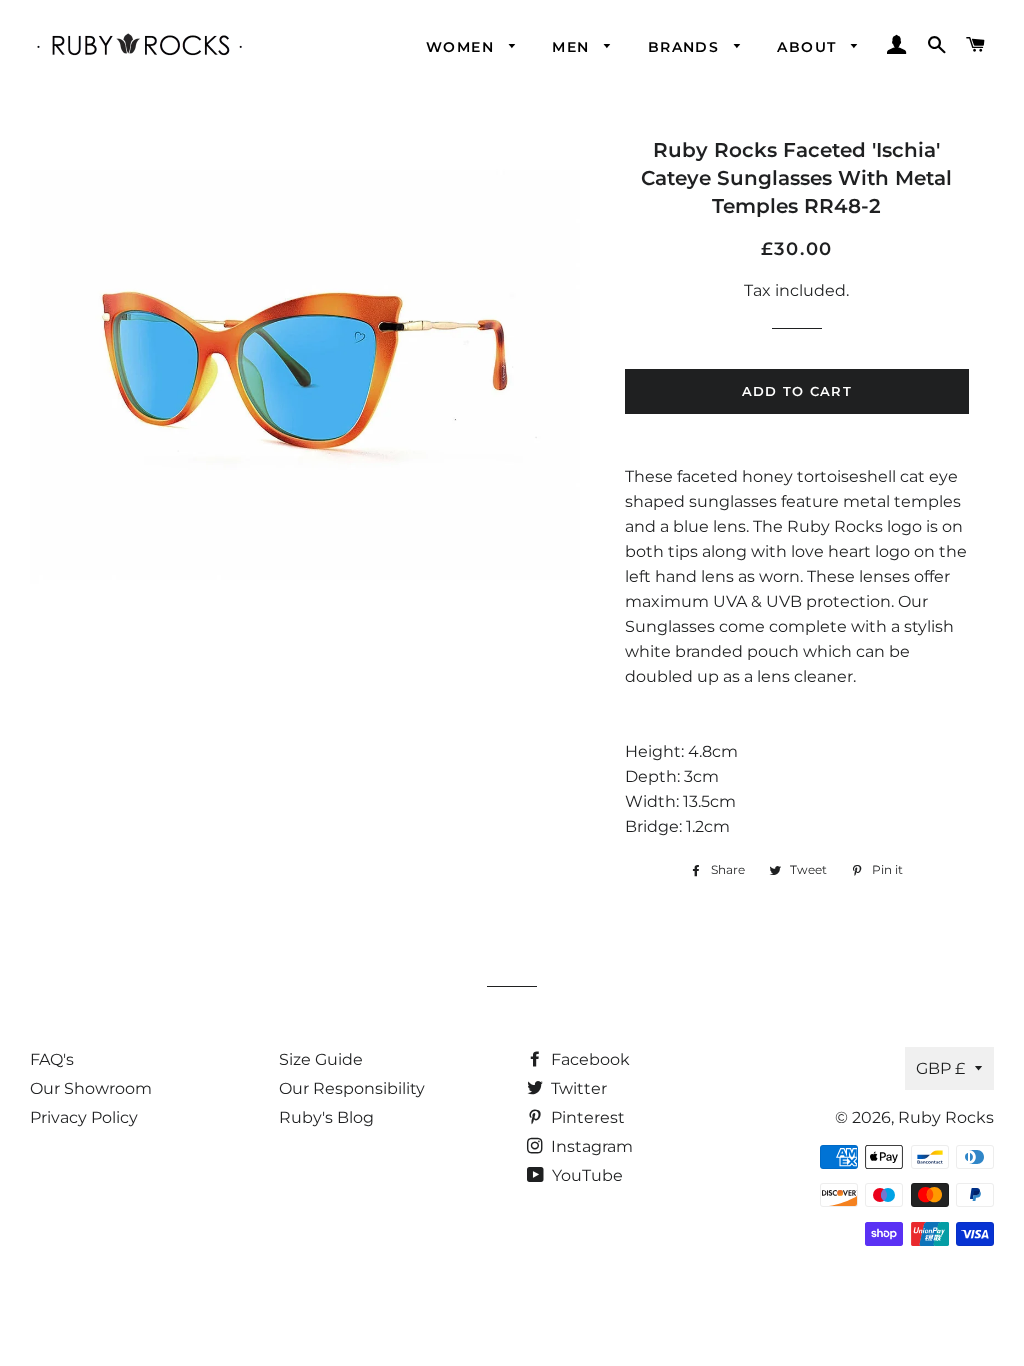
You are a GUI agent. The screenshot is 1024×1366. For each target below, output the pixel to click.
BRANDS (686, 47)
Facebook (588, 1059)
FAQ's (52, 1059)
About (809, 47)
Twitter (577, 1088)
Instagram (590, 1146)
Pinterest (586, 1117)
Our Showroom (91, 1088)
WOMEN (462, 47)
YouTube (585, 1175)
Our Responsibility (352, 1088)
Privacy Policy (84, 1117)
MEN (573, 47)
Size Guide (321, 1059)
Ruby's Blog (326, 1117)
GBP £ (940, 1068)
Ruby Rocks (946, 1117)
